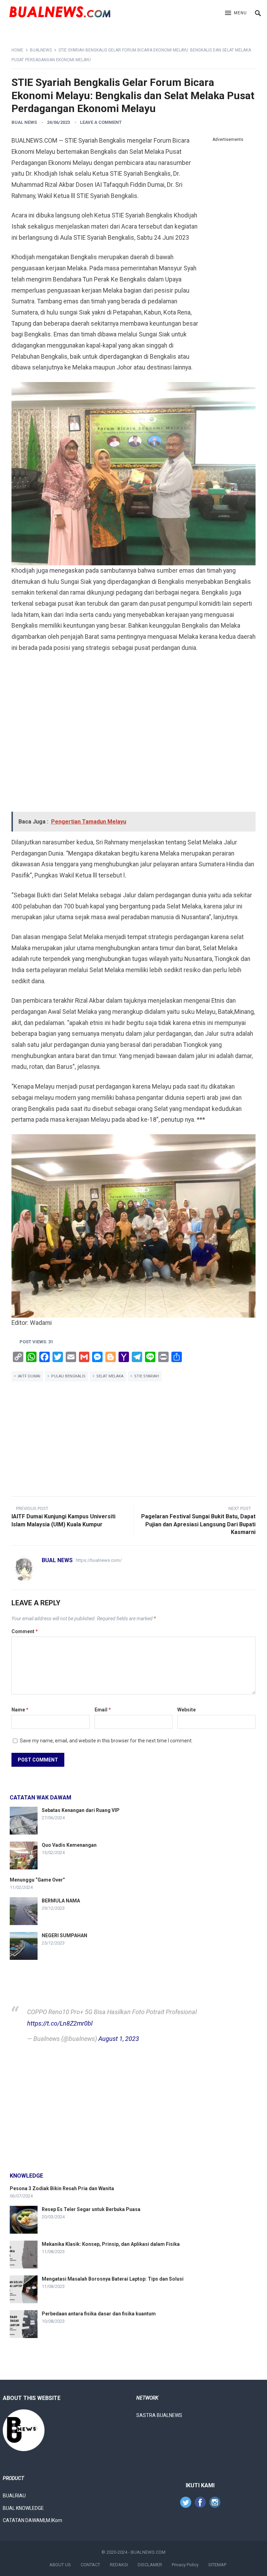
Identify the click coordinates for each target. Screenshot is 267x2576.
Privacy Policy (185, 2565)
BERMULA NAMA (61, 1901)
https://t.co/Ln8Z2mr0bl (60, 2023)
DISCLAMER (150, 2565)
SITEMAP (217, 2565)
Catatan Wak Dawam (41, 1798)
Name (20, 1710)
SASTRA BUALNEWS (159, 2415)
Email (103, 1710)
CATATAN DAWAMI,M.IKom (33, 2520)
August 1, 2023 (119, 2039)
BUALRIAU (14, 2496)
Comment (25, 1631)
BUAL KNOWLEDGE (23, 2508)
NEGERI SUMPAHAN (64, 1935)
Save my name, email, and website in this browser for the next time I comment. (106, 1741)
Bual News (24, 122)
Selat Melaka (110, 1376)
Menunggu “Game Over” (37, 1880)
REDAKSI (119, 2565)
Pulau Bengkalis (68, 1376)
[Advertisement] (228, 249)
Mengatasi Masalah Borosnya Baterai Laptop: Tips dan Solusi (113, 2279)
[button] (236, 13)
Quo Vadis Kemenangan (69, 1845)
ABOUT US (60, 2565)
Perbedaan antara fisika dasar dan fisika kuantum (99, 2314)
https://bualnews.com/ (99, 1560)
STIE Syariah (147, 1376)
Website (187, 1710)
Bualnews (41, 50)
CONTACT (90, 2565)
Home (17, 50)
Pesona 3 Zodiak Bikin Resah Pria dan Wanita (62, 2188)
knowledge (26, 2176)
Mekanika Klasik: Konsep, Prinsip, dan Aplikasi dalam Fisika (111, 2244)
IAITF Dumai (29, 1376)
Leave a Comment (101, 122)
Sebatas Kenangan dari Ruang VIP (81, 1810)
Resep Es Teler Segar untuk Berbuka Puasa (91, 2209)
